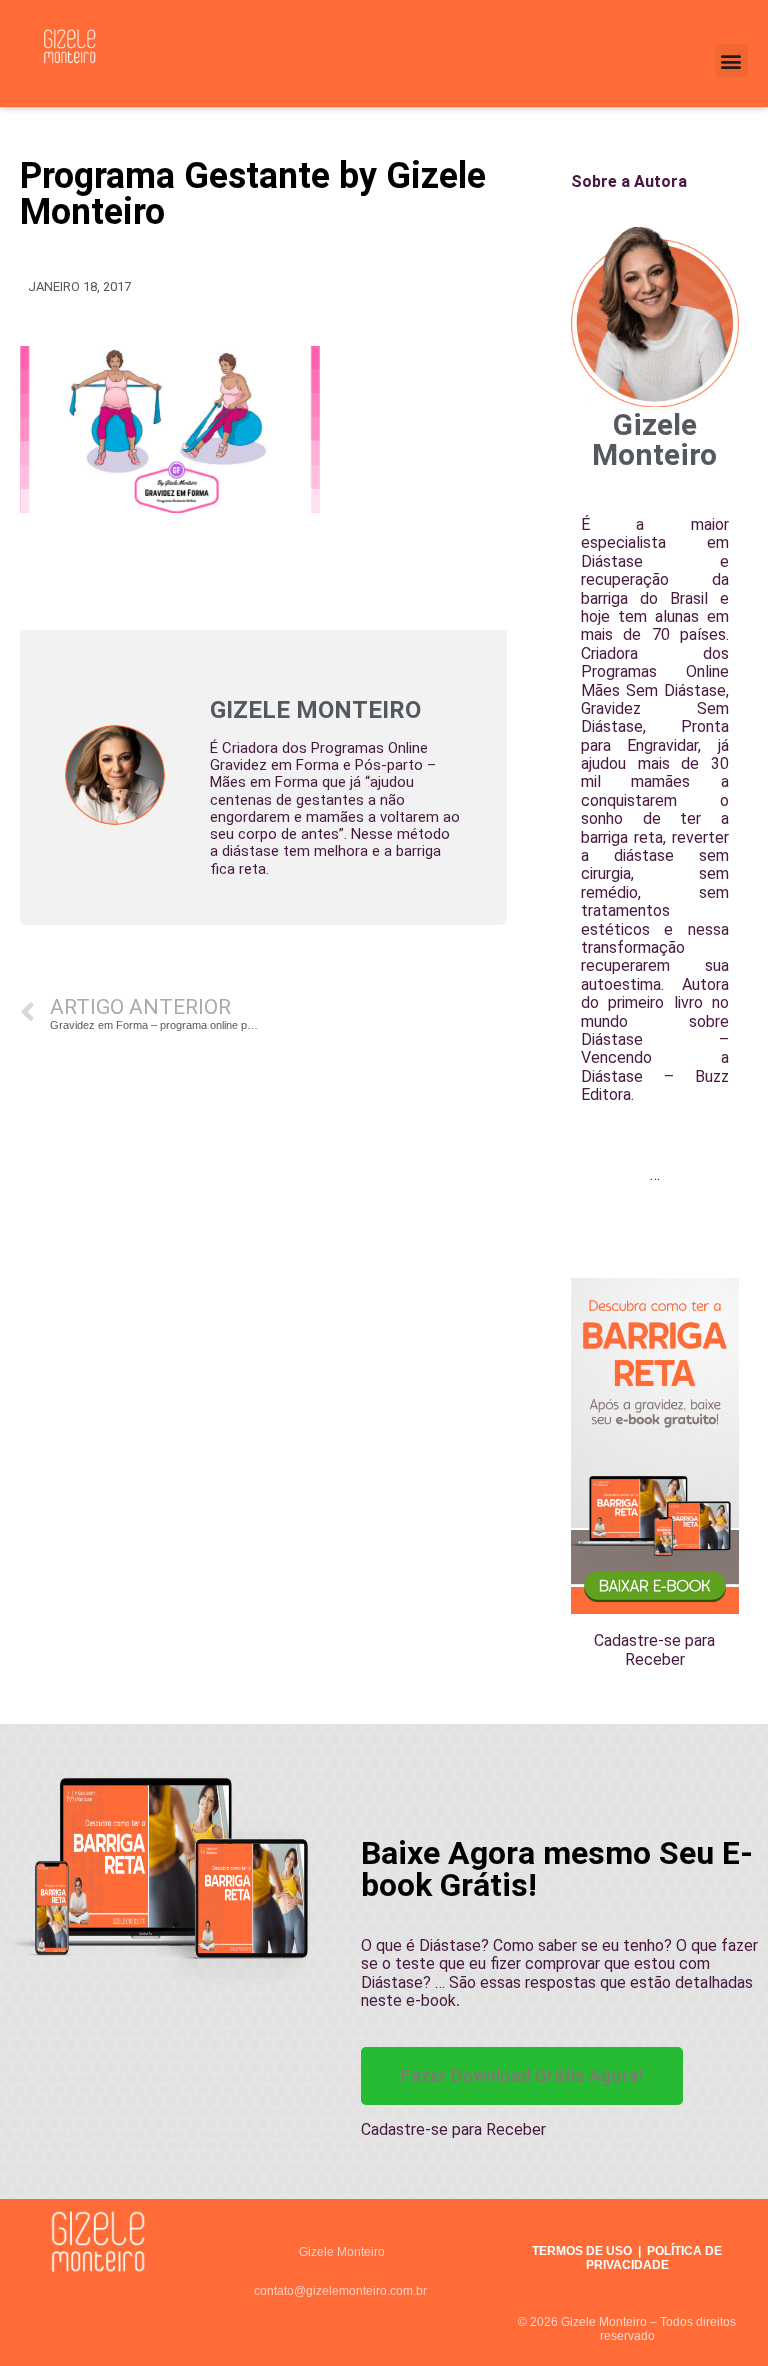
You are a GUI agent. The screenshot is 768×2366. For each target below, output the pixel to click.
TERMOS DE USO (582, 2251)
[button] (731, 60)
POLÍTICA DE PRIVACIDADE (654, 2258)
